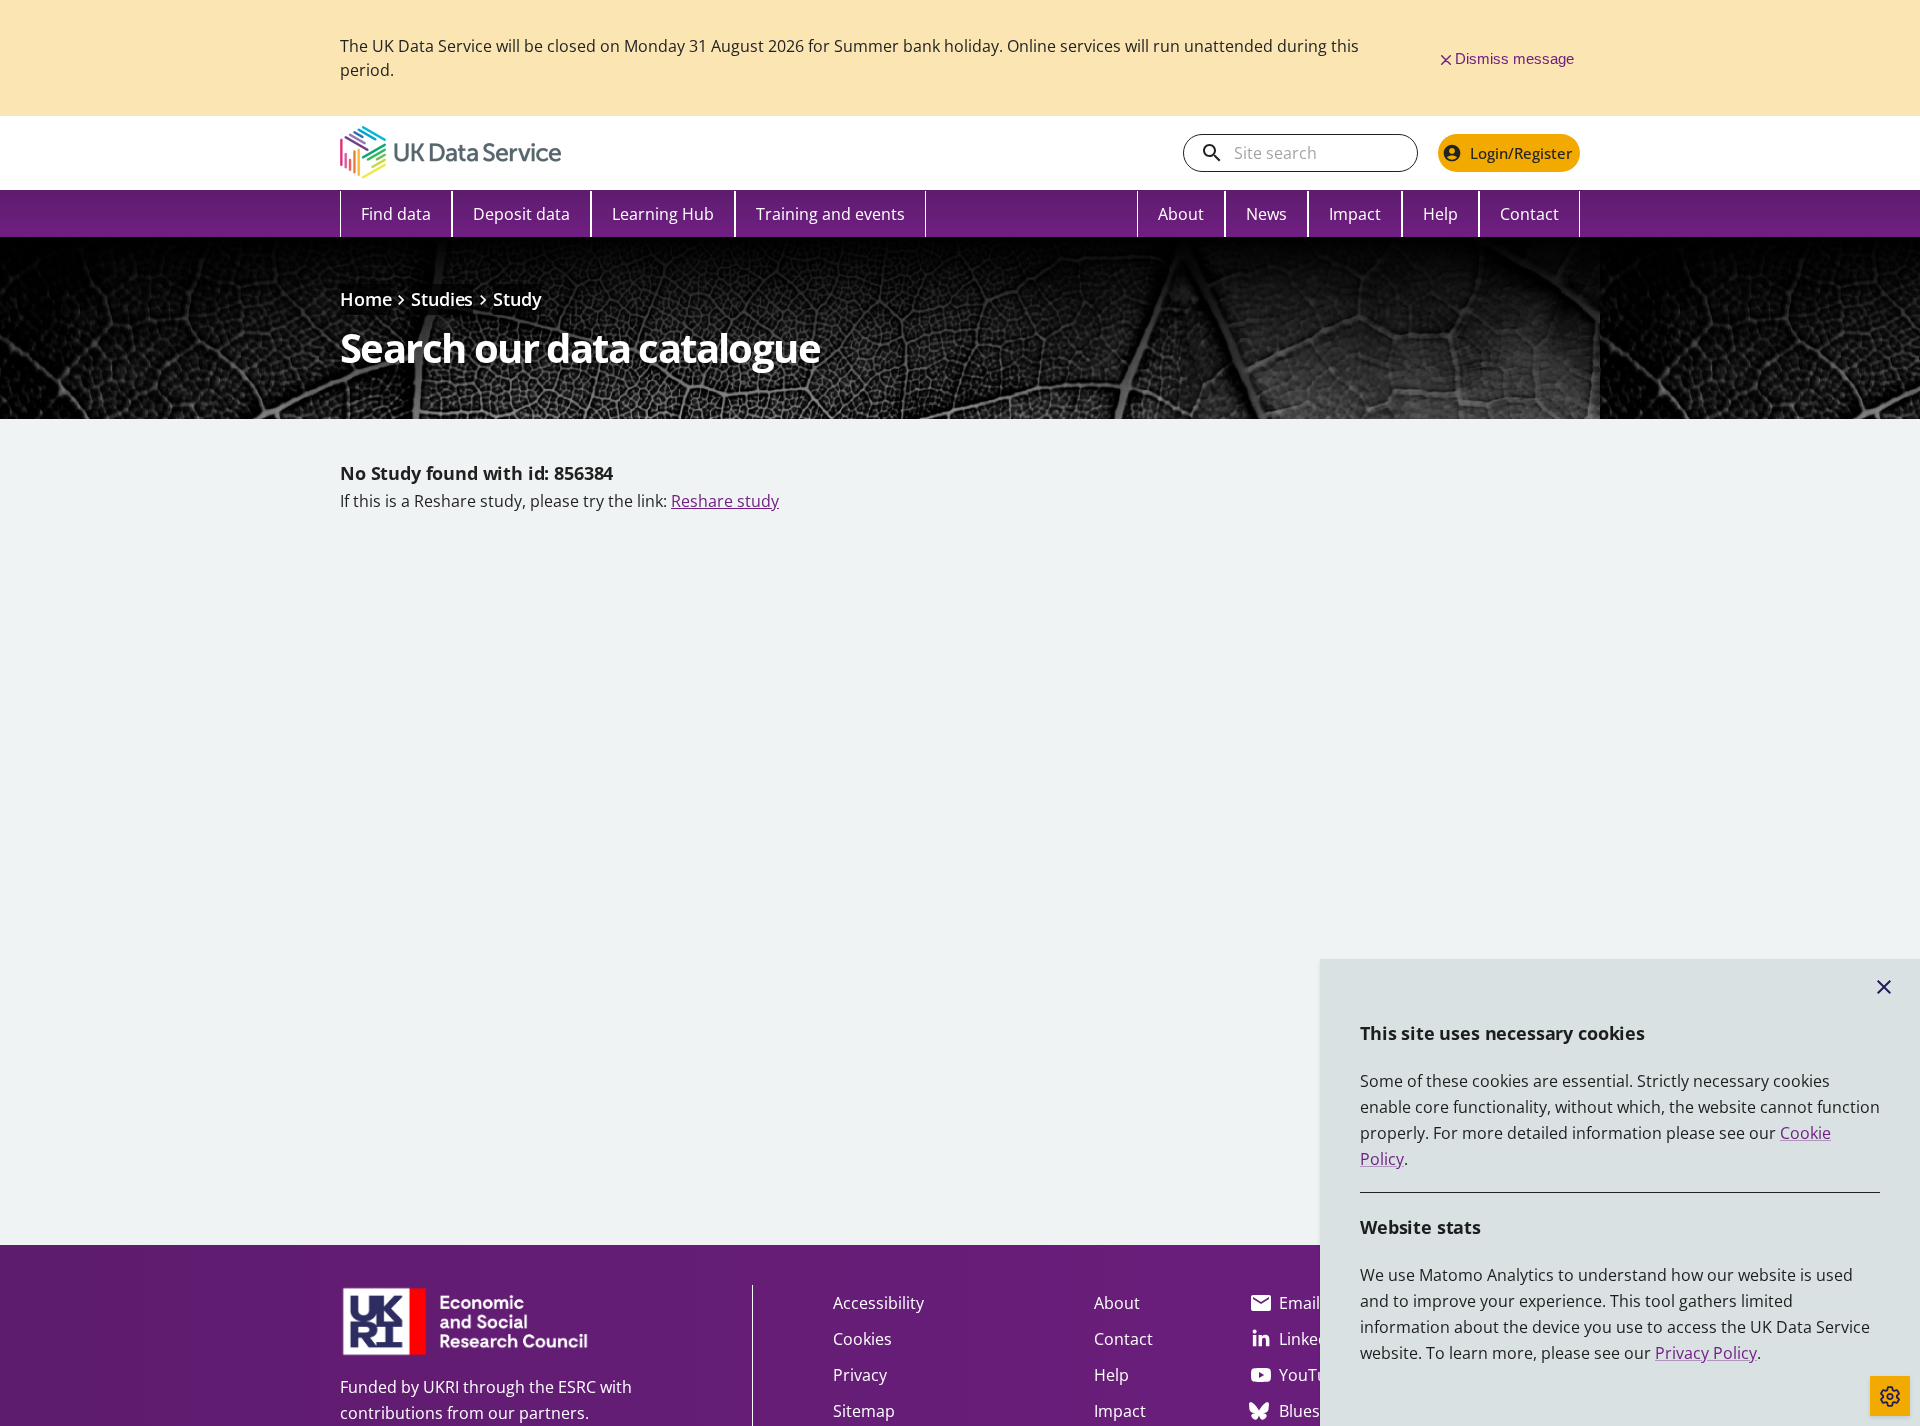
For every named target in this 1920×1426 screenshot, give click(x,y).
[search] (1212, 153)
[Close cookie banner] (1884, 987)
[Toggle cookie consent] (1890, 1396)
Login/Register (1521, 153)
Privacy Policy (1706, 1353)
